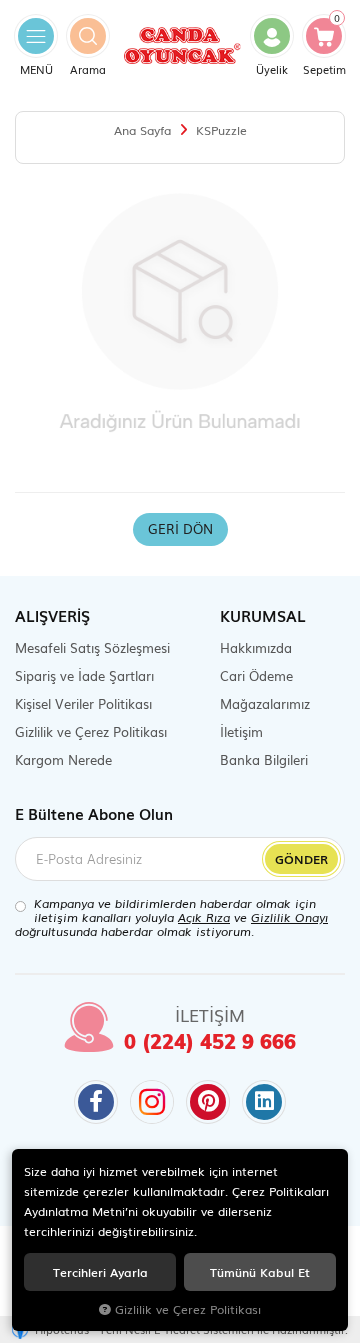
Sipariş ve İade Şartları (84, 675)
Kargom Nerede (63, 759)
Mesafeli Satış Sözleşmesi (92, 647)
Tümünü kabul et (260, 1271)
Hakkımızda (256, 647)
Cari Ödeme (256, 675)
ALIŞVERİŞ (52, 615)
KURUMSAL (263, 615)
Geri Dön (180, 528)
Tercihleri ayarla (100, 1271)
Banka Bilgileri (264, 759)
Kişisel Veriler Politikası (83, 703)
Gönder (301, 859)
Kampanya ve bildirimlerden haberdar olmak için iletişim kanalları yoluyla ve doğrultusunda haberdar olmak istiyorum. (171, 917)
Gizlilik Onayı (289, 917)
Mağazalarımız (265, 703)
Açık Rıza (204, 917)
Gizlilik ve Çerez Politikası (91, 731)
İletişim (241, 731)
